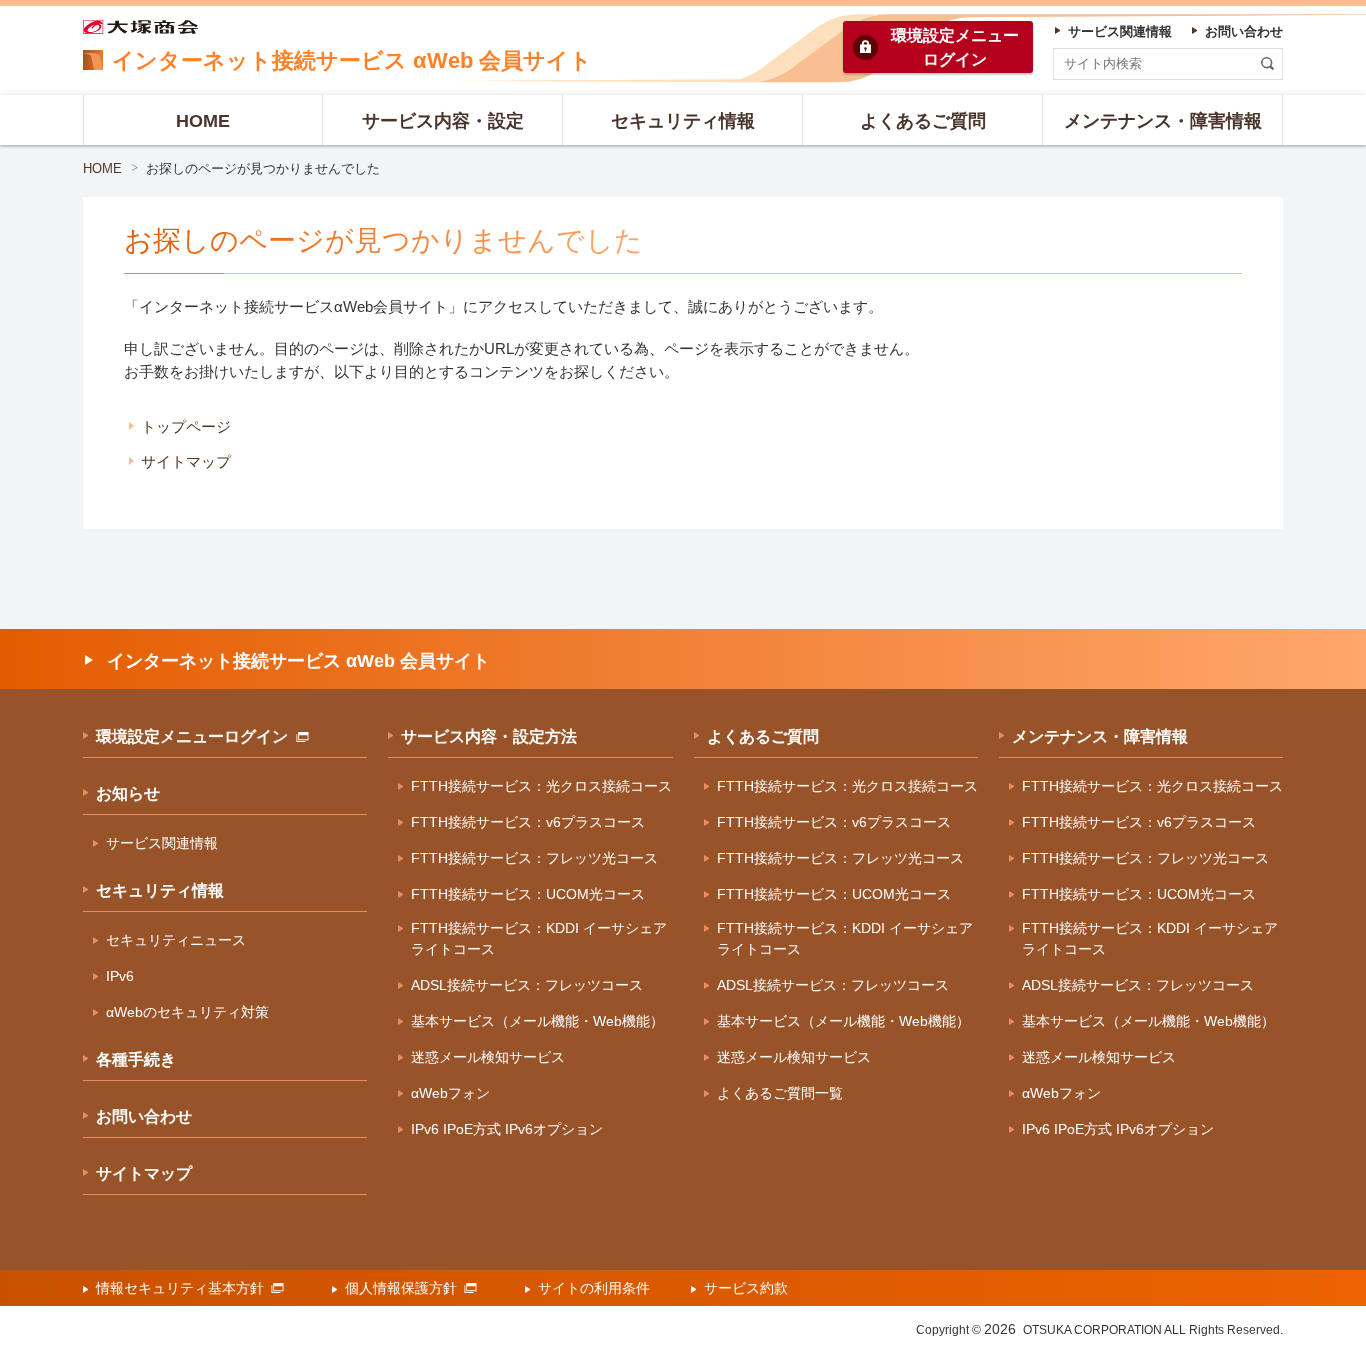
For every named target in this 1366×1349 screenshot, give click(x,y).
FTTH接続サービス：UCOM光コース (528, 894)
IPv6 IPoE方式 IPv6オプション (507, 1129)
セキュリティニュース (176, 940)
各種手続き (136, 1059)
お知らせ (128, 793)
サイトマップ (186, 461)
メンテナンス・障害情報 (1100, 736)
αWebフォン (450, 1093)
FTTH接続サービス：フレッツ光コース (534, 858)
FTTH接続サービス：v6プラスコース (528, 822)
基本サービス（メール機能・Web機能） (537, 1021)
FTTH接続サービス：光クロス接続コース (541, 786)
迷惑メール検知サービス (488, 1057)
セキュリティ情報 (160, 890)
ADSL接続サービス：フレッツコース (527, 985)
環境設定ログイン (955, 47)
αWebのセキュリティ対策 (187, 1012)
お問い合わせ (144, 1116)
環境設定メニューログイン (192, 736)
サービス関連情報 (162, 843)
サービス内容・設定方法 (489, 736)
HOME (102, 168)
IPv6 (120, 976)
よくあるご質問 (763, 736)
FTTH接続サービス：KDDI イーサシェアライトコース (539, 938)
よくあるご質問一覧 (780, 1093)
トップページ (186, 426)
